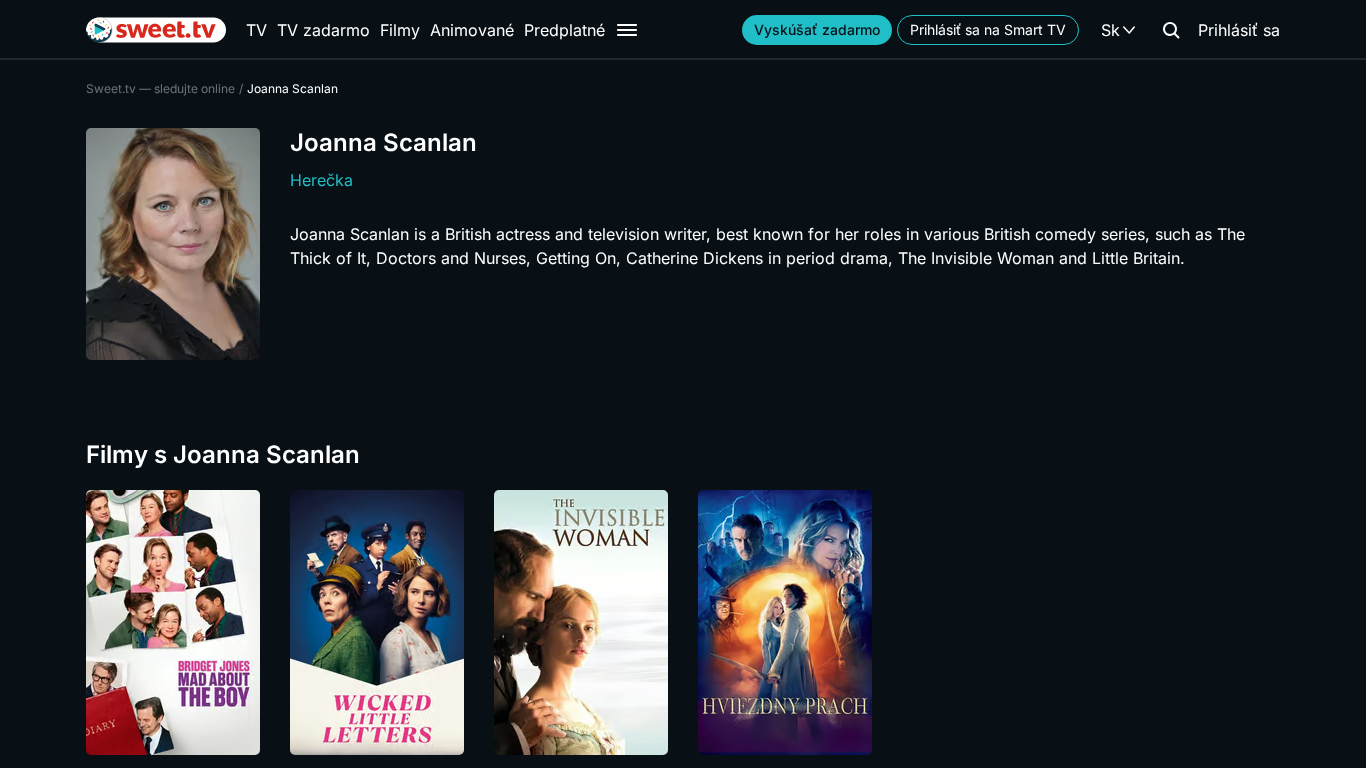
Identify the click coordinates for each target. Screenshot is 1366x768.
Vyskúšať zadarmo (817, 29)
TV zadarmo (323, 30)
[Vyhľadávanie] (1171, 30)
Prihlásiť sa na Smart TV (988, 29)
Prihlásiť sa (1239, 30)
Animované (472, 30)
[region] (683, 622)
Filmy (400, 30)
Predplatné (564, 30)
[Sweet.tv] (156, 30)
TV (256, 30)
